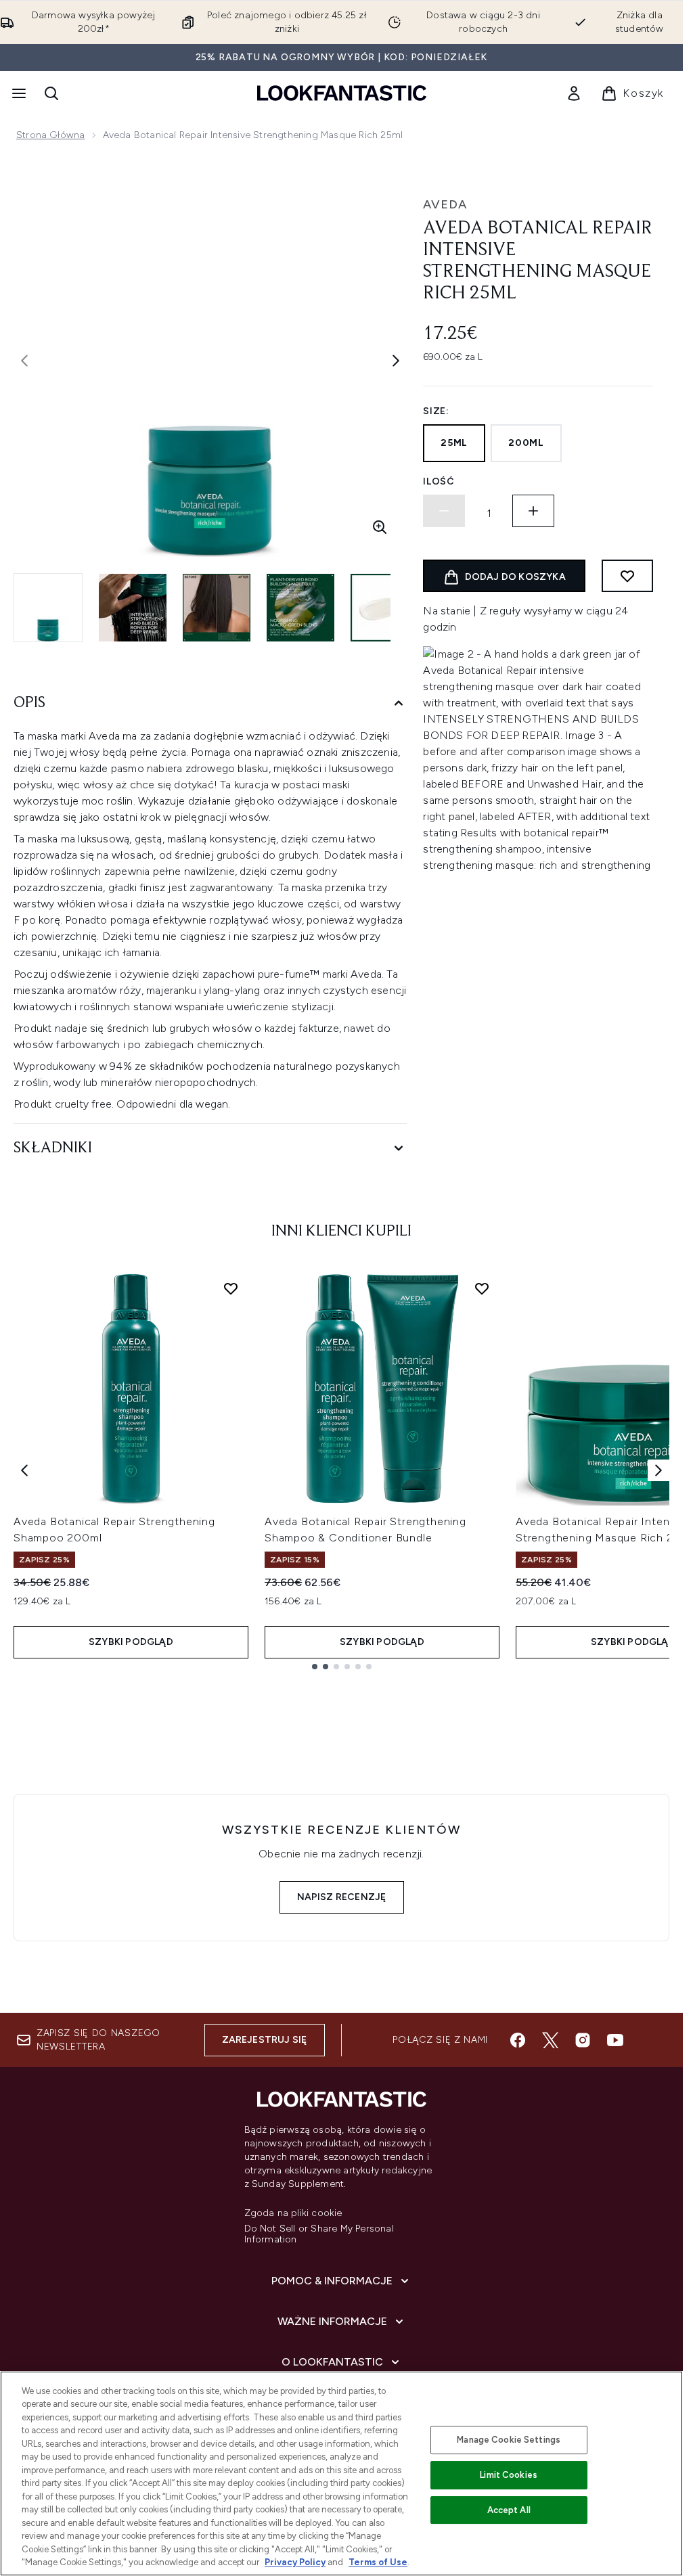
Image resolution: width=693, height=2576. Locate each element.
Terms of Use (378, 2562)
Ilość (439, 481)
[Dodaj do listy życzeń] (627, 576)
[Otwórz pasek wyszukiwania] (51, 93)
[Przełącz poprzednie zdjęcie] (24, 361)
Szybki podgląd (131, 1642)
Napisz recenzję (342, 1897)
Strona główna (51, 135)
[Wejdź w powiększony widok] (380, 527)
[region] (341, 2473)
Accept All (509, 2510)
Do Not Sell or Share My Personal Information (319, 2234)
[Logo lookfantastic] (342, 93)
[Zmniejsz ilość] (444, 511)
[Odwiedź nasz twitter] (550, 2040)
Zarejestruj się (265, 2040)
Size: (436, 411)
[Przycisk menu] (18, 93)
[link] (574, 93)
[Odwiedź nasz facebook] (518, 2040)
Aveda (445, 204)
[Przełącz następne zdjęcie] (396, 361)
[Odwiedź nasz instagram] (583, 2040)
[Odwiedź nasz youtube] (615, 2040)
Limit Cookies (509, 2475)
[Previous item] (24, 1470)
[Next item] (658, 1470)
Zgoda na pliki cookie (293, 2213)
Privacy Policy (295, 2562)
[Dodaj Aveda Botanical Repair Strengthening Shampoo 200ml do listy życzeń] (231, 1288)
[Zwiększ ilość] (533, 511)
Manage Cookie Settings (509, 2440)
